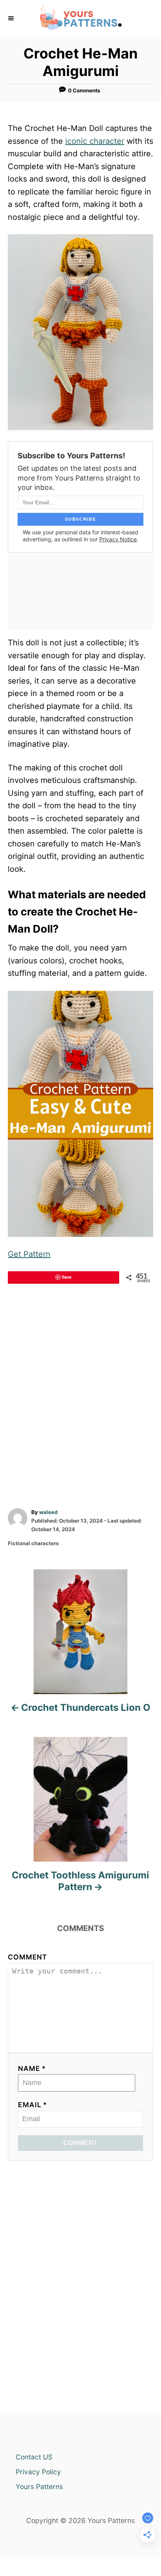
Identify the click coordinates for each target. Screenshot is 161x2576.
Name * (32, 2068)
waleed (48, 1512)
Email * (33, 2105)
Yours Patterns (39, 2487)
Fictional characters (33, 1543)
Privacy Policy (38, 2472)
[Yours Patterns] (80, 19)
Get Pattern (29, 1254)
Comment (28, 1957)
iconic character (95, 141)
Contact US (34, 2457)
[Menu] (12, 18)
